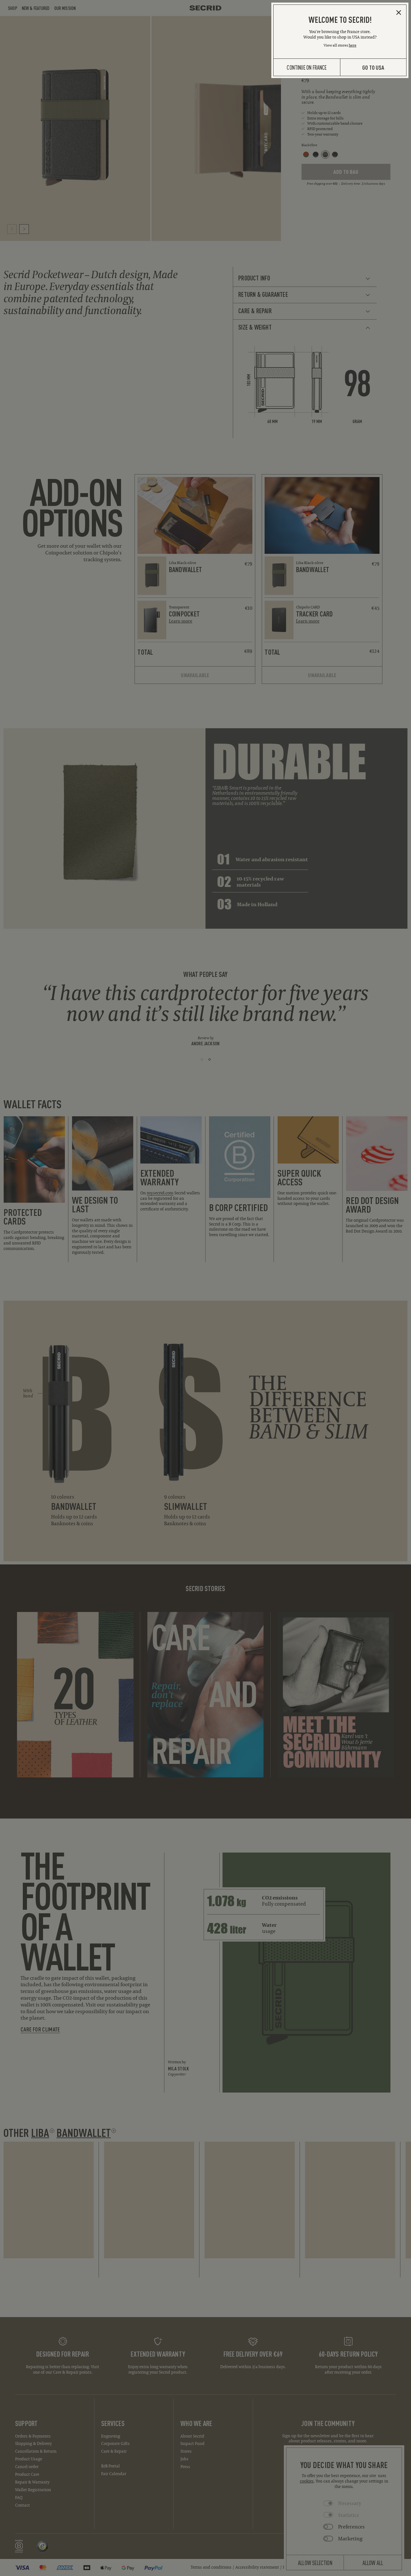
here (353, 45)
